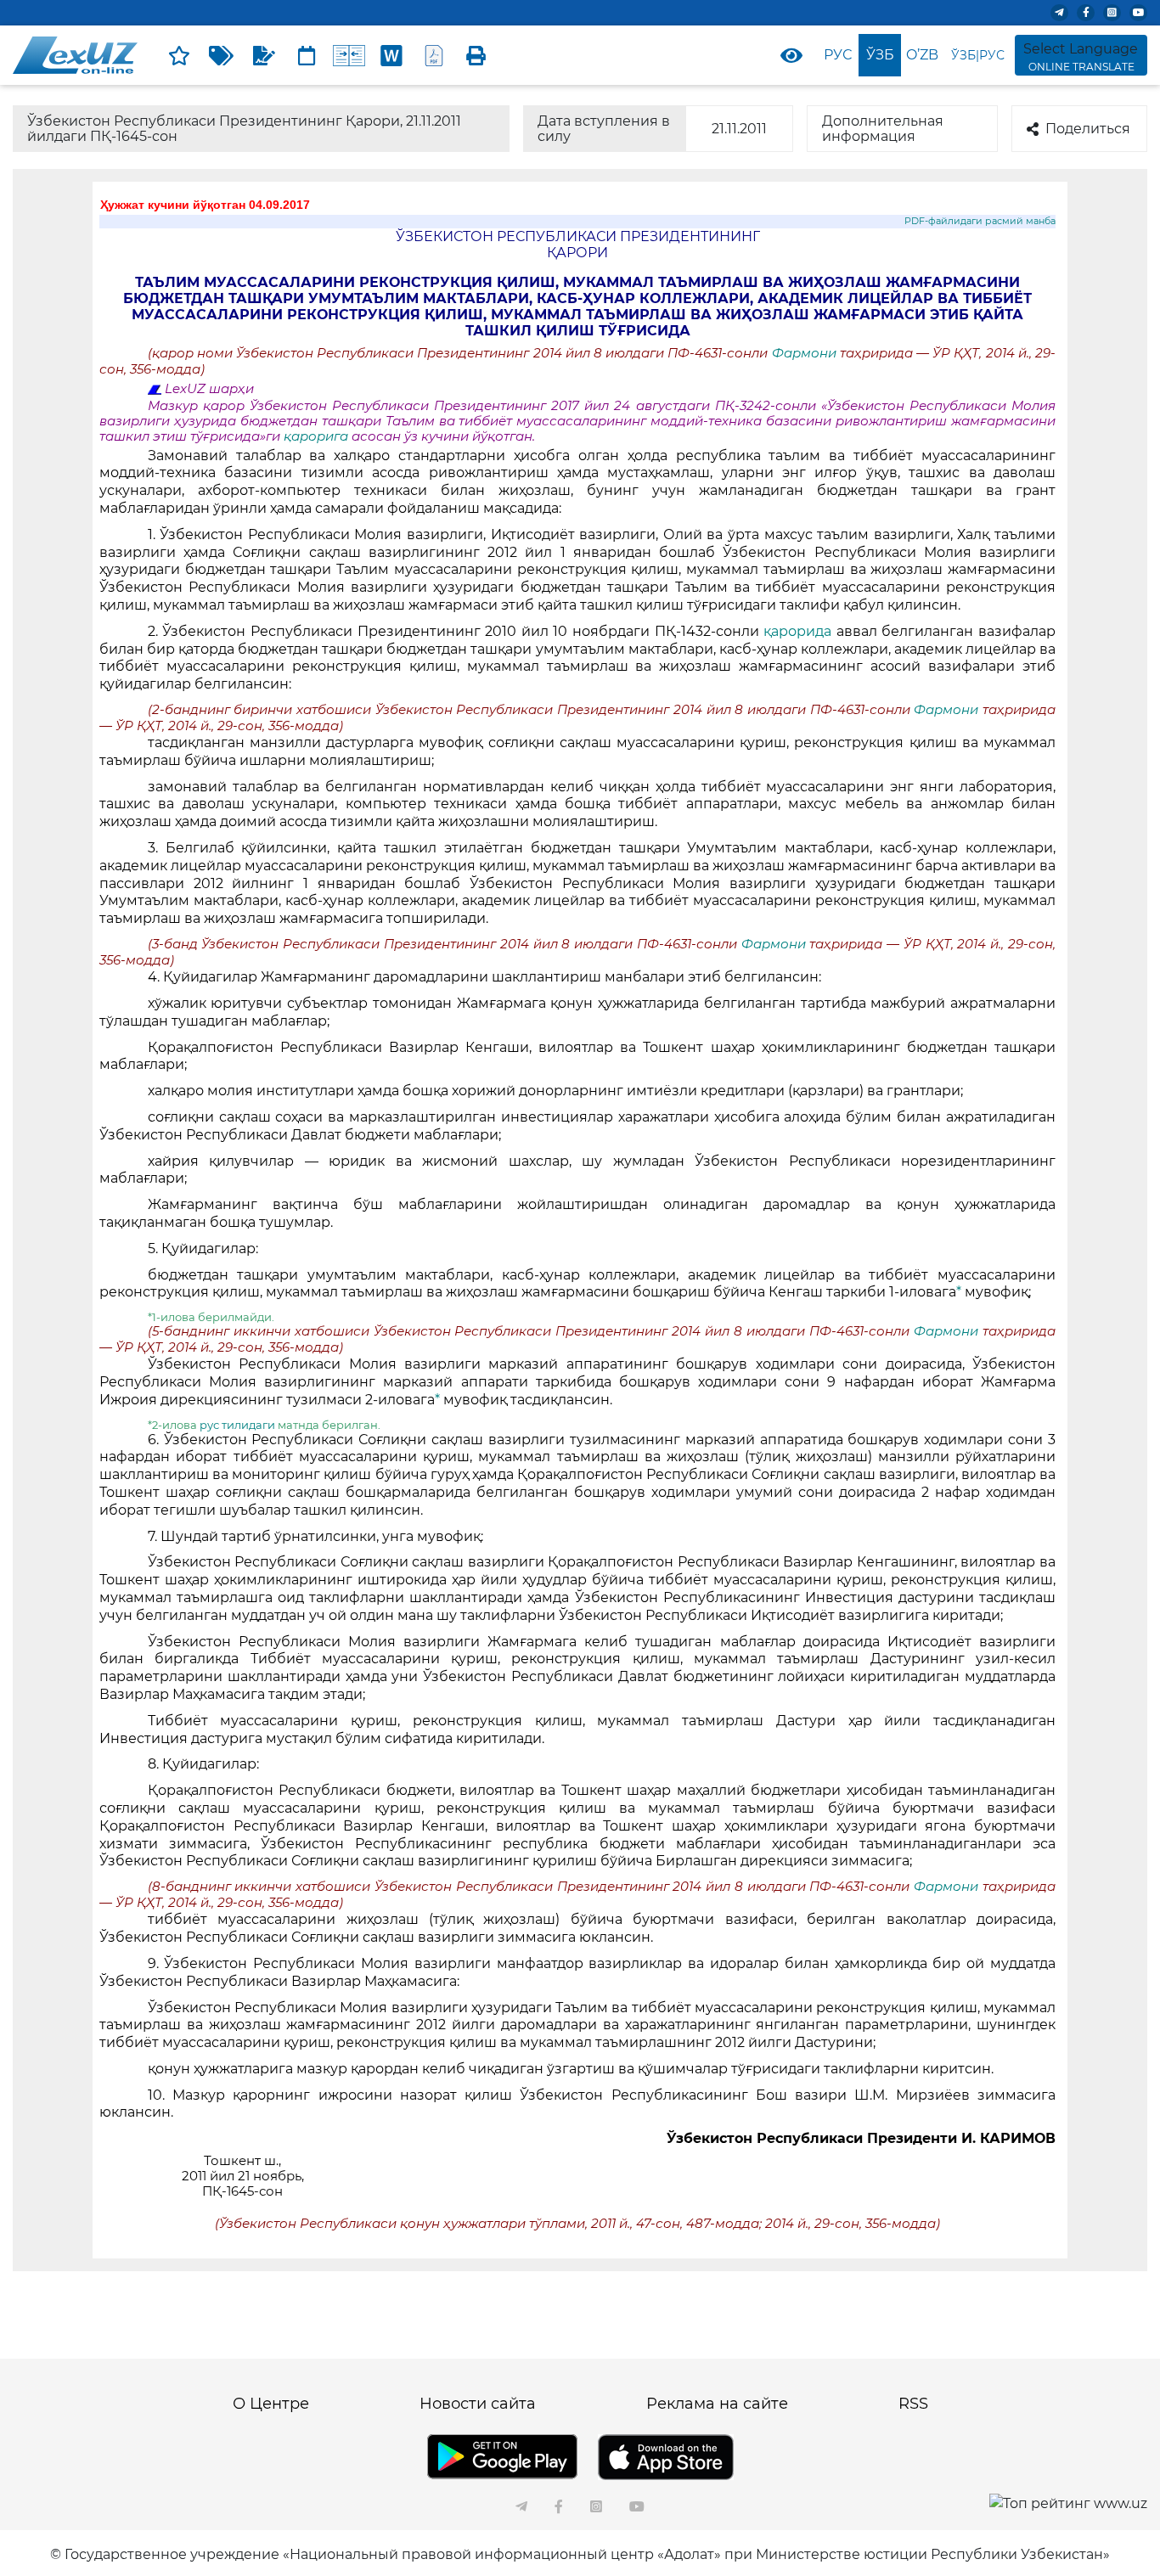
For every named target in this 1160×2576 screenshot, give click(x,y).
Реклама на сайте (717, 2404)
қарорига (318, 436)
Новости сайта (478, 2404)
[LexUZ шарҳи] (264, 55)
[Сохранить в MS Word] (391, 55)
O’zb (922, 55)
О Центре (271, 2404)
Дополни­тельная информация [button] (883, 129)
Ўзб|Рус (978, 55)
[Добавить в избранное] (179, 55)
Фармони (806, 353)
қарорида (797, 631)
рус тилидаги (237, 1425)
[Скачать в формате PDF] (434, 55)
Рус (838, 55)
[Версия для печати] (476, 55)
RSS (913, 2404)
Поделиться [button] (1088, 129)
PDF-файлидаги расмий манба (980, 221)
